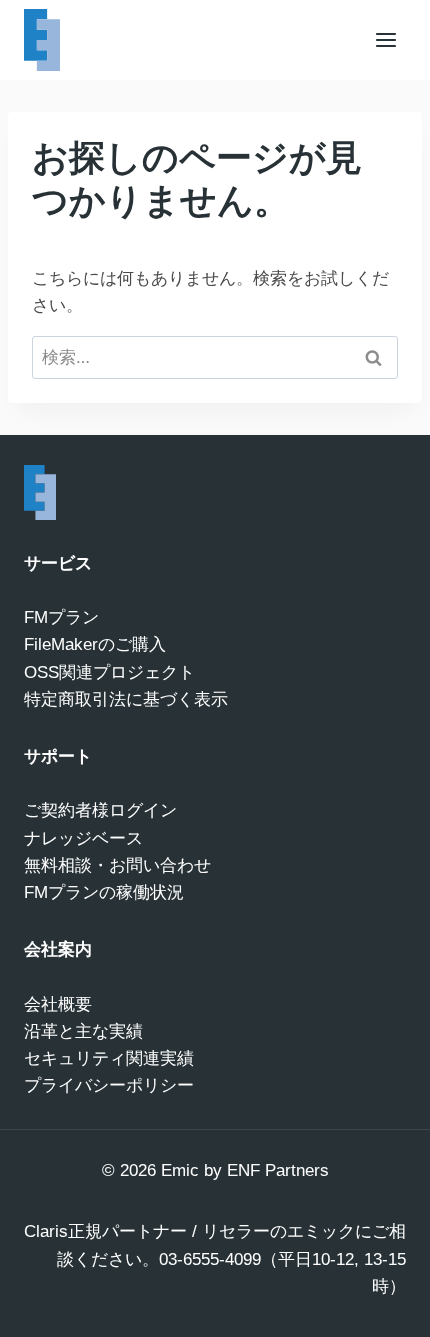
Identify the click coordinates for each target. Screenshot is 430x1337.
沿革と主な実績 (83, 1031)
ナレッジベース (83, 838)
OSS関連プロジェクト (109, 672)
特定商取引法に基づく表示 (126, 699)
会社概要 (58, 1004)
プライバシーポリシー (109, 1085)
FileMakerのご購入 (95, 644)
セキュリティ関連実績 (109, 1058)
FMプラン (61, 617)
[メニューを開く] (385, 39)
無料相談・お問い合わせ (117, 865)
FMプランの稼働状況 (104, 892)
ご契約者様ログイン (100, 810)
